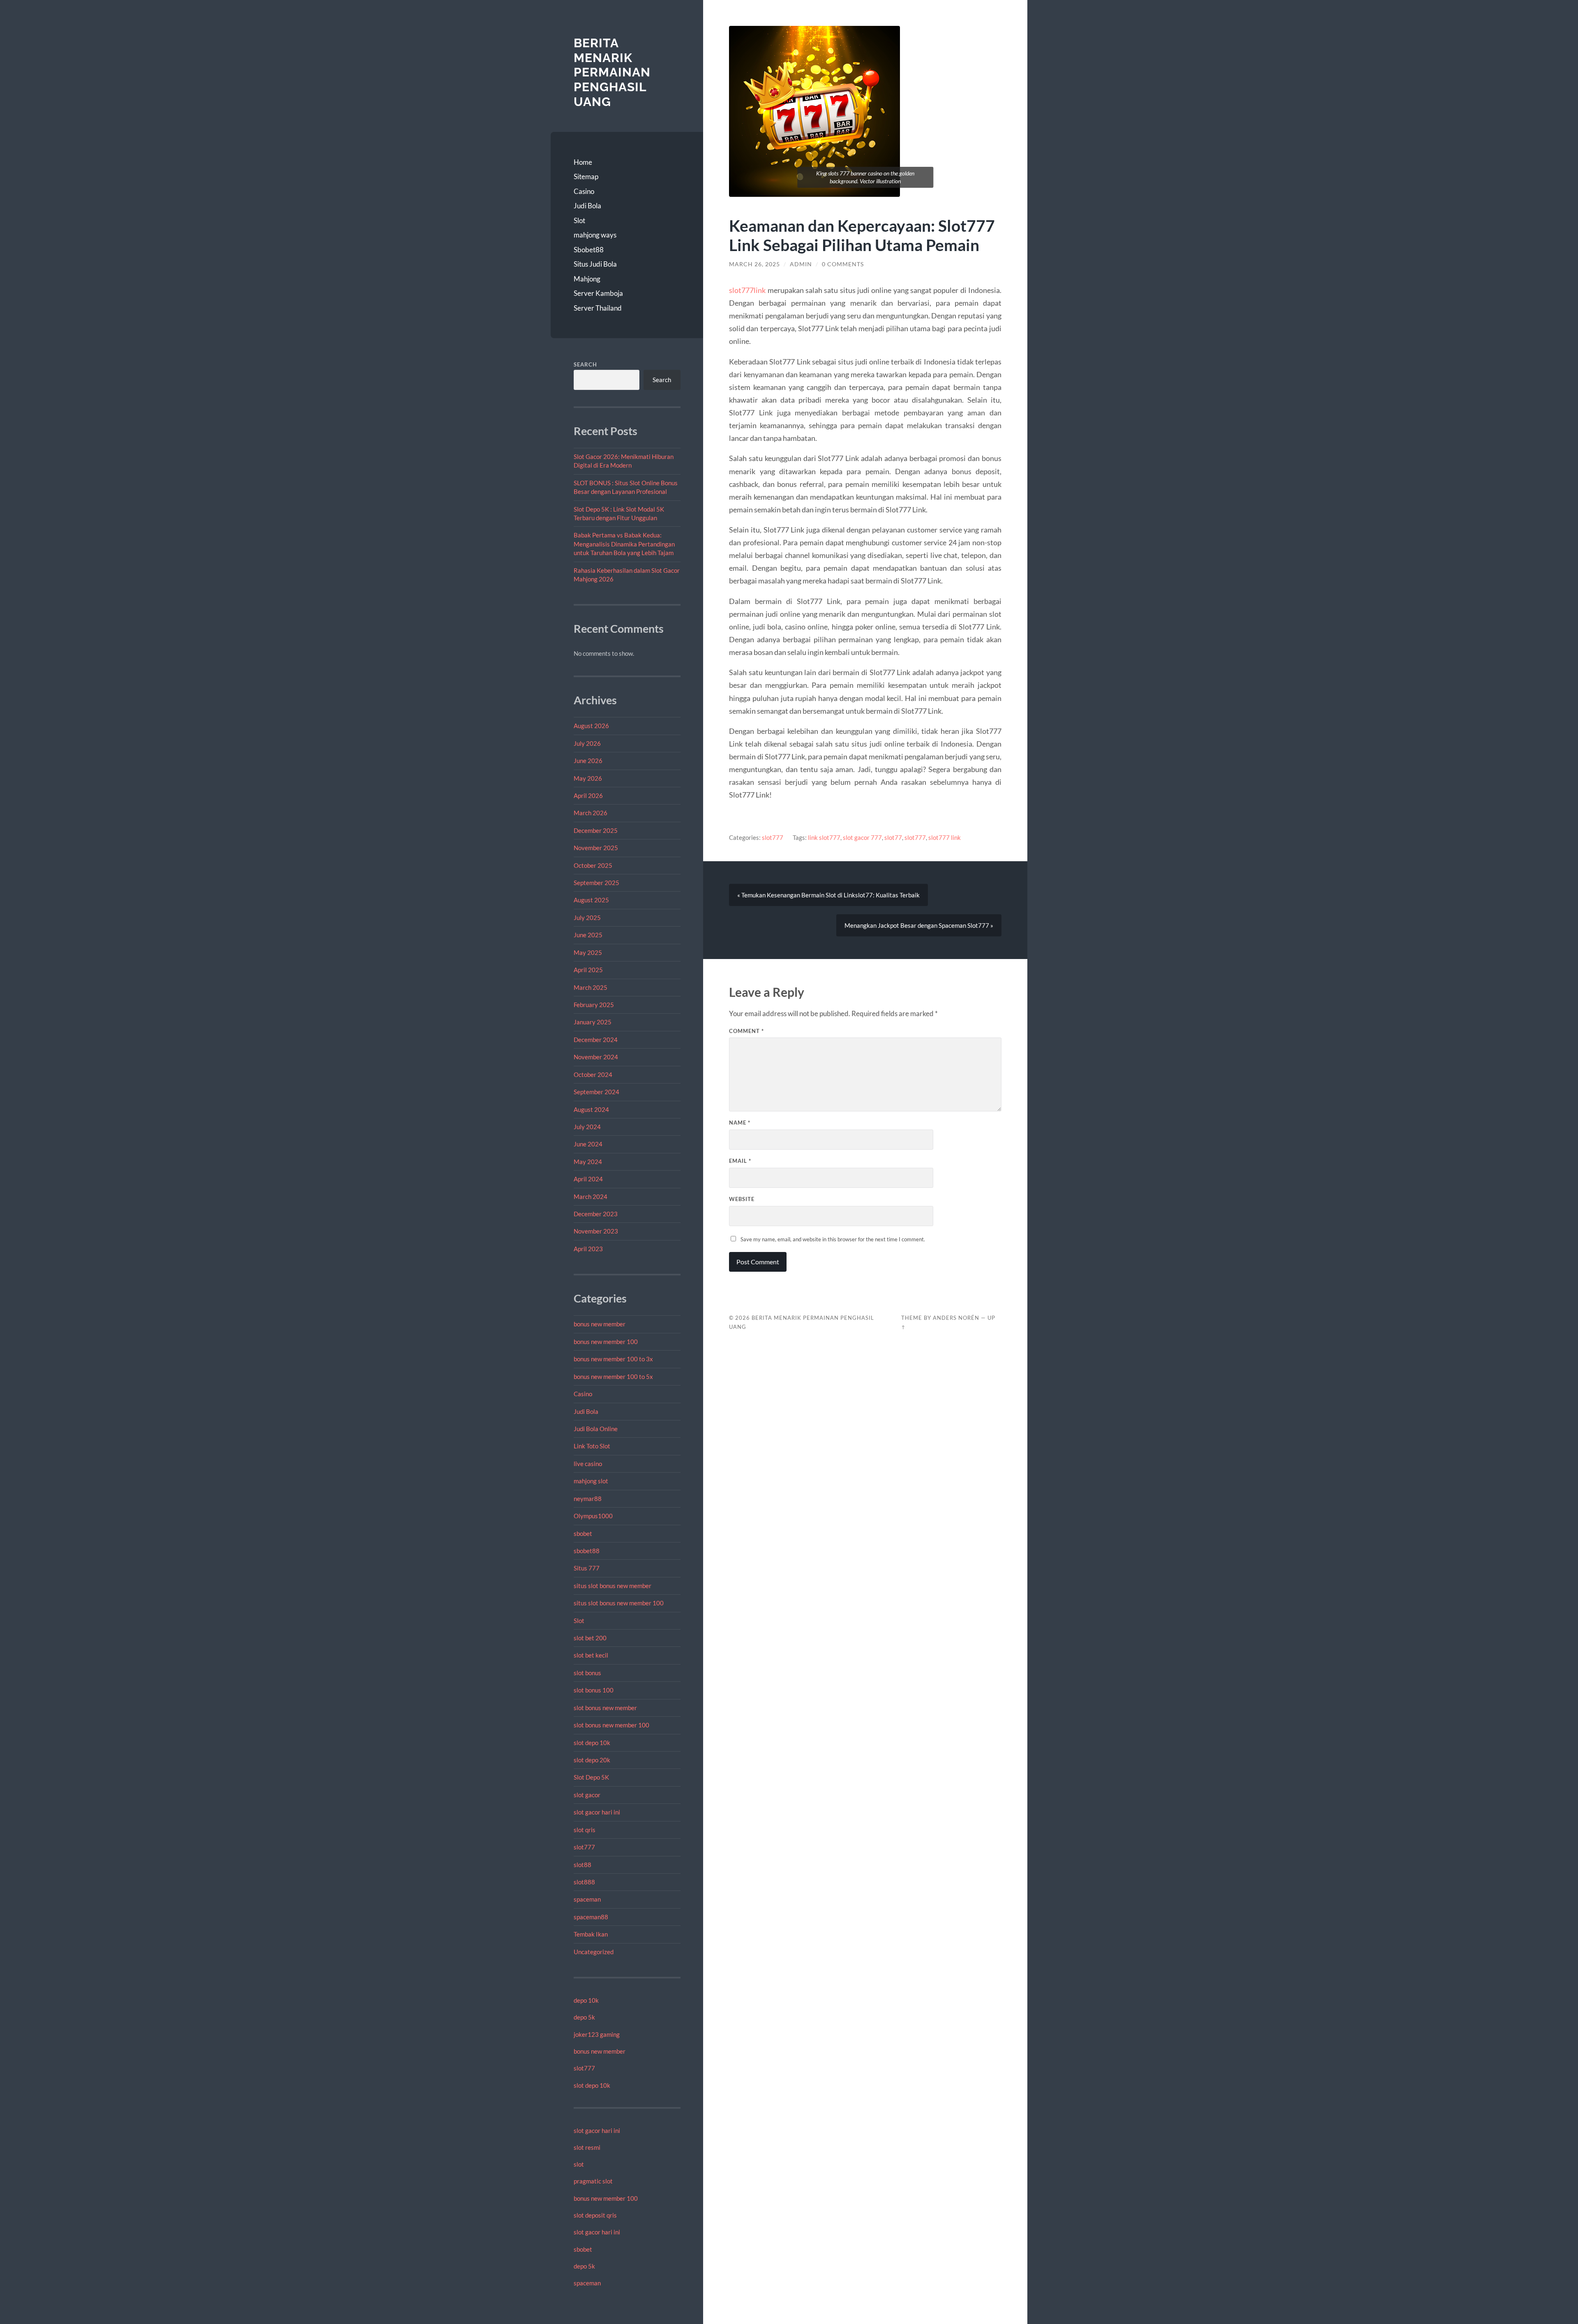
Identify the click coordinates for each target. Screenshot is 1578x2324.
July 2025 (587, 918)
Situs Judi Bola (595, 264)
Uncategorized (594, 1952)
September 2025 (596, 883)
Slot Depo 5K (591, 1777)
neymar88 (588, 1499)
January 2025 (593, 1022)
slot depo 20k (592, 1760)
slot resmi (587, 2147)
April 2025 (588, 970)
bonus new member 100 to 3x (613, 1359)
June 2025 (588, 935)
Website (742, 1199)
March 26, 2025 (754, 264)
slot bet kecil (591, 1655)
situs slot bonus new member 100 (619, 1603)
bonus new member (600, 1324)
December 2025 (596, 830)
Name (740, 1123)
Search (585, 364)
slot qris (585, 1830)
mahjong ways (595, 235)
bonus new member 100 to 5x (613, 1376)
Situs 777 (587, 1568)
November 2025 (596, 848)
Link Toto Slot (592, 1446)
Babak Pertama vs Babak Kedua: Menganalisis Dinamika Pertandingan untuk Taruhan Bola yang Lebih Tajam (624, 544)
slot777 (584, 1847)
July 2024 (587, 1127)
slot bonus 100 (594, 1690)
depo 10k (586, 2000)
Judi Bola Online (596, 1429)
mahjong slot (591, 1481)
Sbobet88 (589, 250)
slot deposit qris (595, 2215)
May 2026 (588, 778)
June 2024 (588, 1144)
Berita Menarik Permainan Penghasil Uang (612, 72)
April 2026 (588, 795)
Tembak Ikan (591, 1934)
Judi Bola (587, 206)
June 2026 (588, 761)
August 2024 (591, 1109)
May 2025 (588, 952)
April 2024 (588, 1179)
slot (579, 2164)
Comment (746, 1031)
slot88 (583, 1865)
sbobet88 (587, 1551)
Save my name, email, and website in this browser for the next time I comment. (833, 1239)
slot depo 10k (592, 1743)
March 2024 (591, 1197)
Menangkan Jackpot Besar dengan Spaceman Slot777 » (919, 925)
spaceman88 (591, 1917)
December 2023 (596, 1214)
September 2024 (596, 1092)
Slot (579, 220)
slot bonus (587, 1673)
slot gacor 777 (862, 837)
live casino (588, 1464)
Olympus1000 (593, 1516)
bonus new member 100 (606, 1342)
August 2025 (591, 900)
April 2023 (588, 1249)
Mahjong (587, 279)
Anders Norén (956, 1318)
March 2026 (591, 813)
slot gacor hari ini (597, 1812)
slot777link (747, 290)
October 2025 (593, 865)
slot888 (584, 1882)
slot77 (893, 837)
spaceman (587, 1899)
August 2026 (591, 726)
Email (740, 1161)
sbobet (583, 1533)
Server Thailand (598, 308)
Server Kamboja (598, 293)
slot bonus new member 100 (611, 1725)
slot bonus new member (605, 1708)
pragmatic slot (593, 2181)
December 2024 (596, 1040)
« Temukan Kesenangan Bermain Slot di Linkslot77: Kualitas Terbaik (828, 895)
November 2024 (596, 1057)
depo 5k (584, 2017)
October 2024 (593, 1074)
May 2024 (588, 1162)
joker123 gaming (597, 2034)
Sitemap (586, 176)
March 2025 (591, 987)
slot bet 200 (590, 1638)
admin (801, 264)
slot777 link (945, 837)
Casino (584, 191)
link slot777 (824, 837)
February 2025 (594, 1005)
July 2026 (587, 743)
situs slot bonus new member (613, 1586)
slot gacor (587, 1795)
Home (583, 162)
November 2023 (596, 1231)
